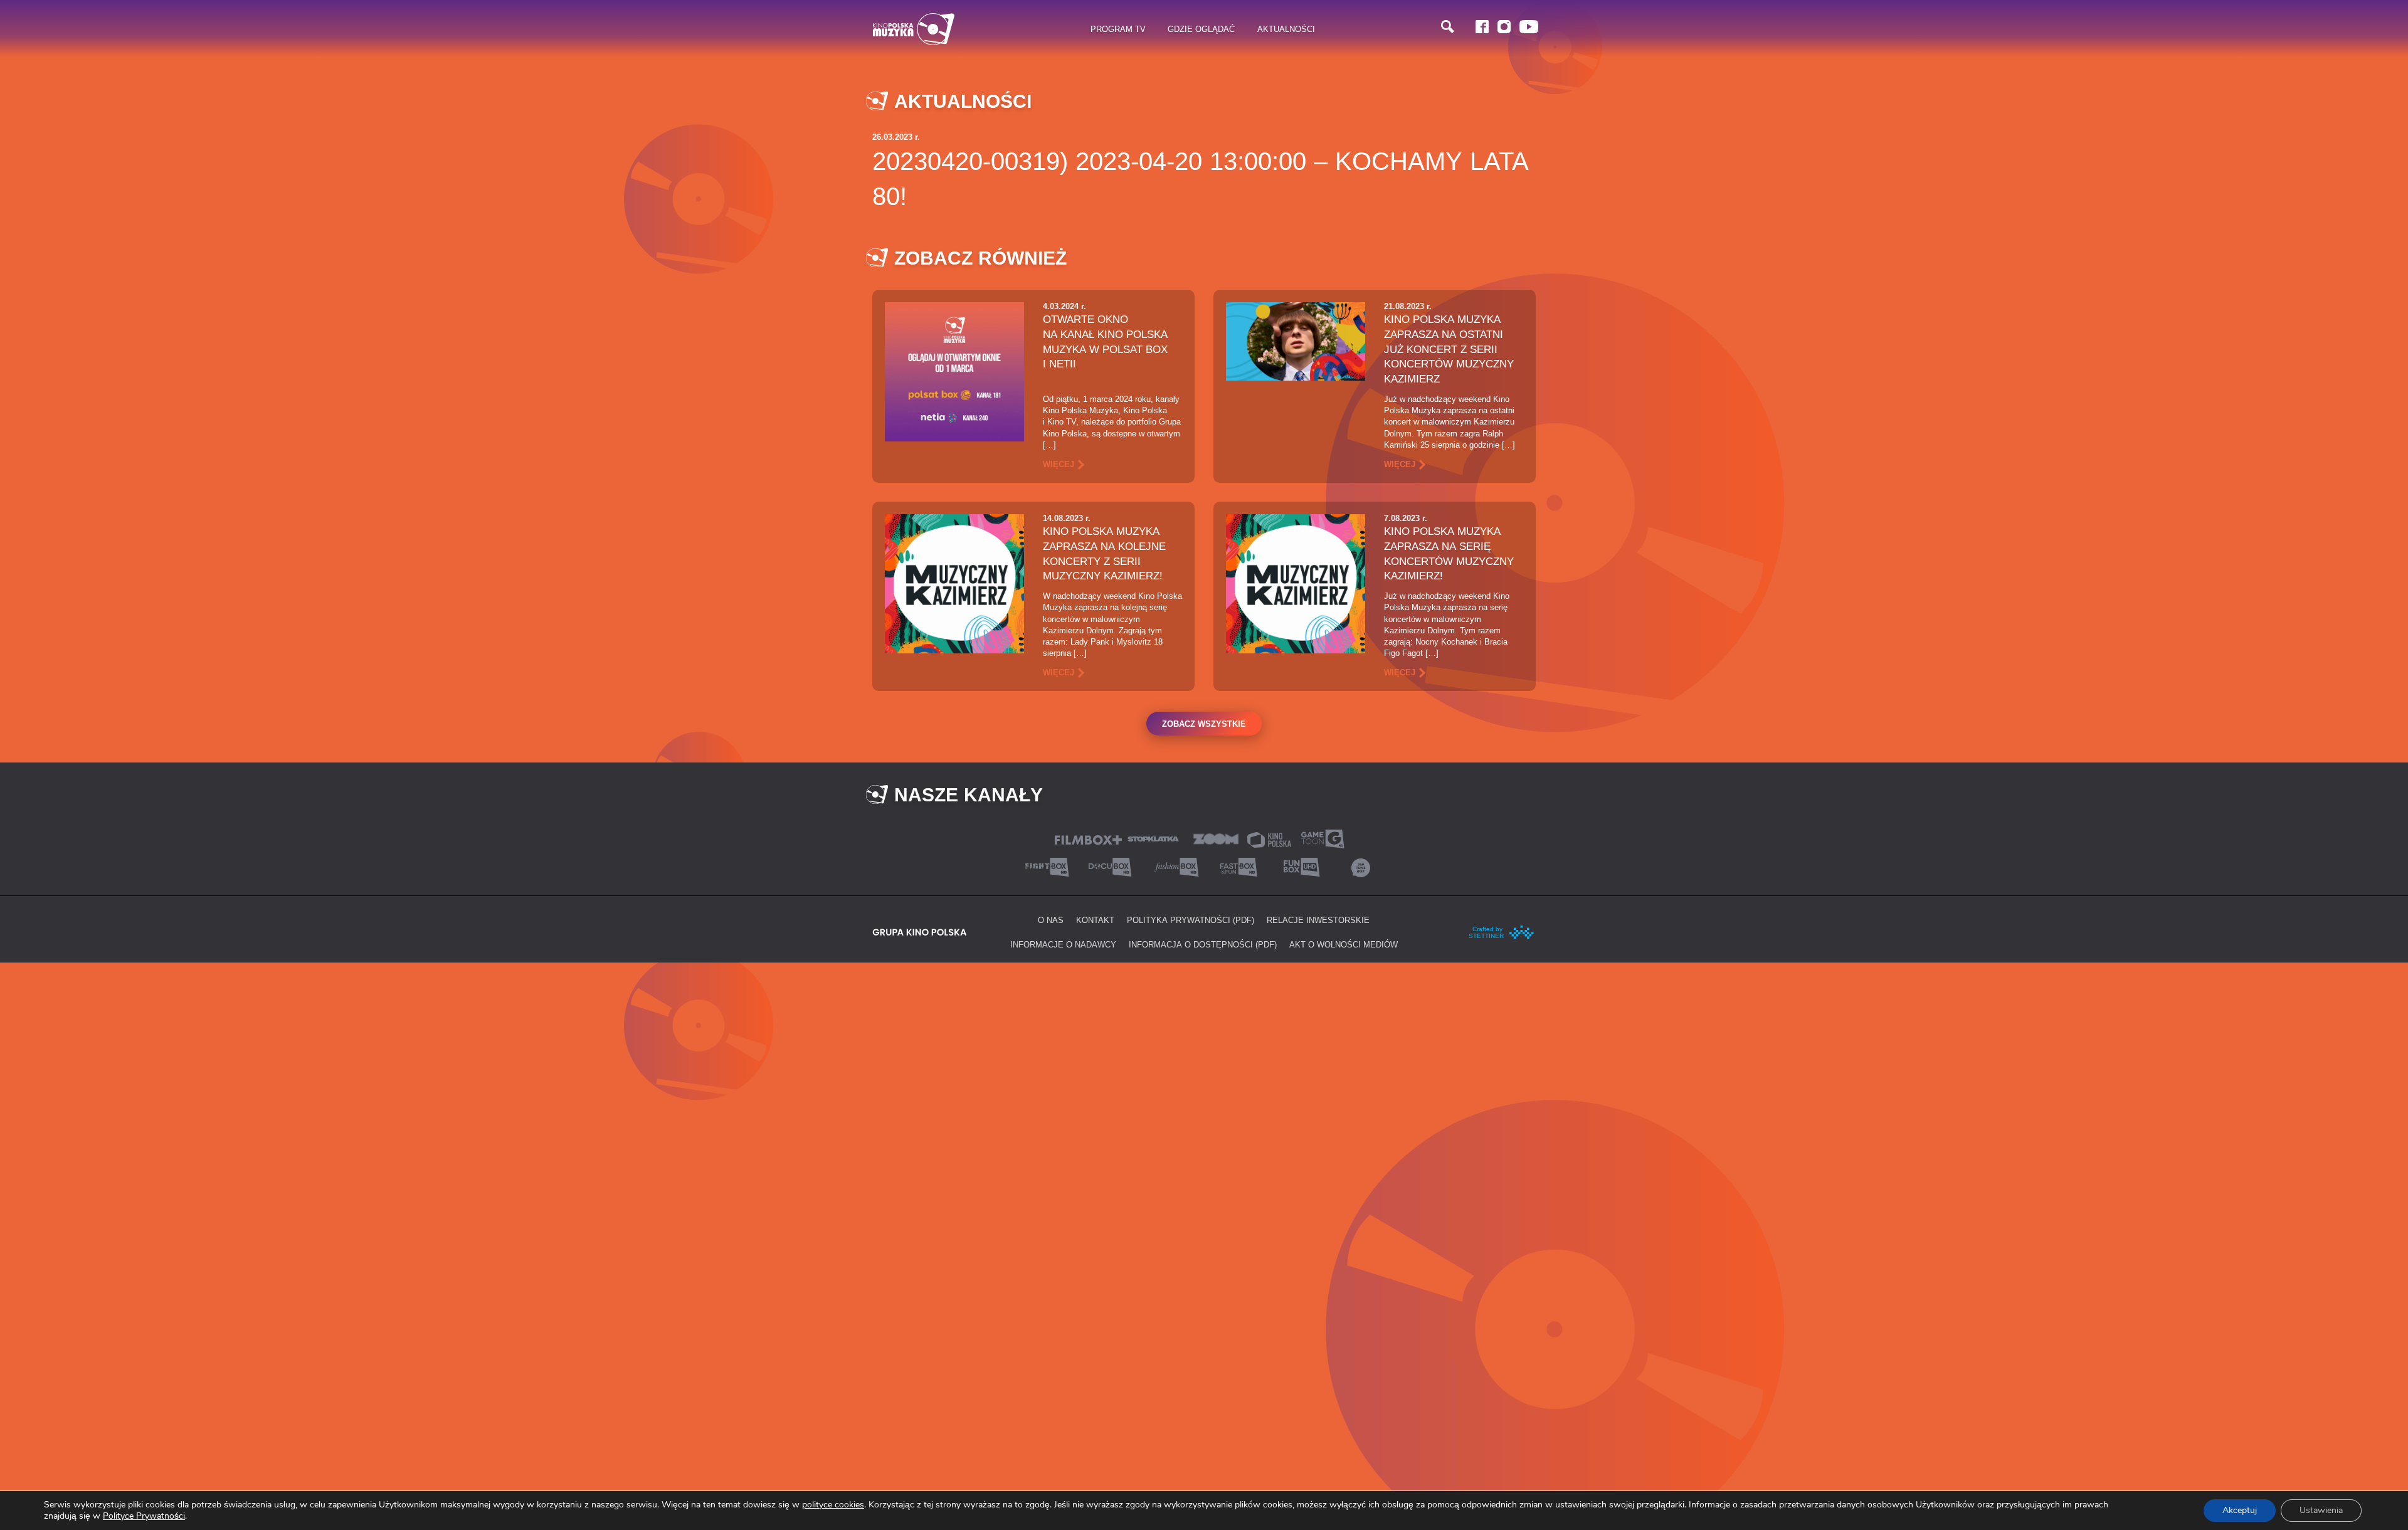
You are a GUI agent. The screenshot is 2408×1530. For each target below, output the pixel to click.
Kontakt (1095, 920)
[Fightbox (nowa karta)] (1047, 866)
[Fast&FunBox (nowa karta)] (1235, 866)
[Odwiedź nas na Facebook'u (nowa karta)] (1482, 27)
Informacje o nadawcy (1063, 944)
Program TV (1118, 29)
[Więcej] (954, 371)
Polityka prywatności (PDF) (1191, 920)
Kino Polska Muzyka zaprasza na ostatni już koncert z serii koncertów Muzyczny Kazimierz (1449, 349)
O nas (1051, 920)
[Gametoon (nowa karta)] (1323, 838)
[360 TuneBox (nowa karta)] (1361, 866)
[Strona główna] (914, 29)
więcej (1059, 464)
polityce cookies (833, 1505)
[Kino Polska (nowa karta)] (1269, 839)
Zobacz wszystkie (1204, 724)
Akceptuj (2240, 1510)
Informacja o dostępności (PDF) (1203, 944)
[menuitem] (1118, 29)
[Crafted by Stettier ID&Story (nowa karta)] (1502, 931)
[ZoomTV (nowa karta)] (1216, 838)
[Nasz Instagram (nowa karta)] (1504, 27)
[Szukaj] (1448, 27)
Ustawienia (2321, 1510)
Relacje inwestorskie (1318, 920)
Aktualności (1286, 29)
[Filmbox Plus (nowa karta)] (1088, 839)
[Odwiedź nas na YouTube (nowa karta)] (1529, 27)
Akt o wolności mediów (1344, 944)
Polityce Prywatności (144, 1516)
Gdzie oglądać (1201, 29)
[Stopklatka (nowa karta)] (1153, 838)
